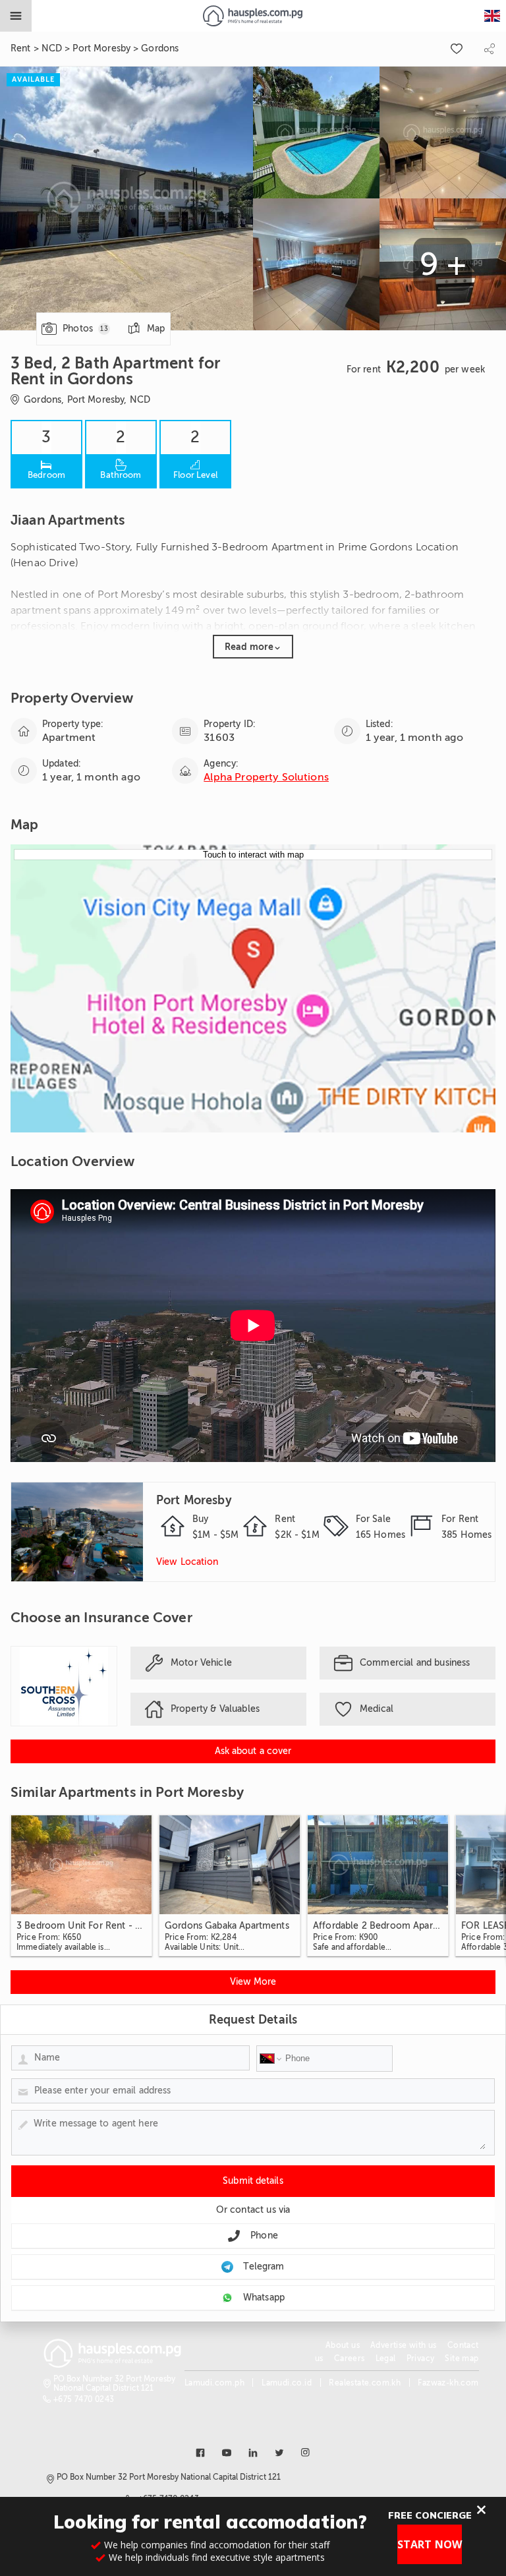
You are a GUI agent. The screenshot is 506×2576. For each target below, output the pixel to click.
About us (343, 2345)
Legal (386, 2358)
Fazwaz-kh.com (448, 2383)
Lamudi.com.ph (214, 2383)
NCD (52, 48)
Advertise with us (404, 2345)
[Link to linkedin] (253, 2453)
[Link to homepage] (253, 16)
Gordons (160, 48)
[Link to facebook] (200, 2453)
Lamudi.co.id (287, 2383)
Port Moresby (101, 48)
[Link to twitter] (279, 2453)
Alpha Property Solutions (266, 777)
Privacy (421, 2358)
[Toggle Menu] (16, 16)
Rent (21, 48)
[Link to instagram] (306, 2453)
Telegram (264, 2267)
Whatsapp (264, 2298)
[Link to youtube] (227, 2453)
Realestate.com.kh (365, 2383)
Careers (350, 2358)
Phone (264, 2236)
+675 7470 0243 (84, 2399)
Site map (462, 2358)
